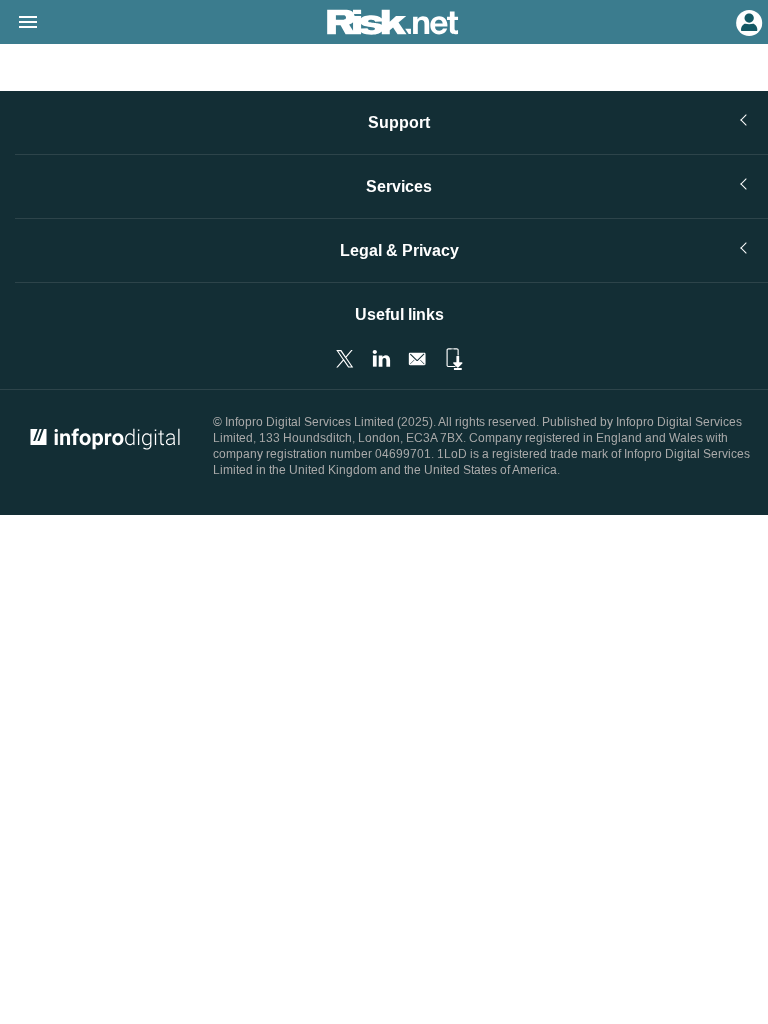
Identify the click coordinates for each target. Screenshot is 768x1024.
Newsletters (417, 359)
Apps (453, 359)
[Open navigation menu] (19, 23)
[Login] (747, 21)
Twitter (345, 359)
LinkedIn (381, 359)
